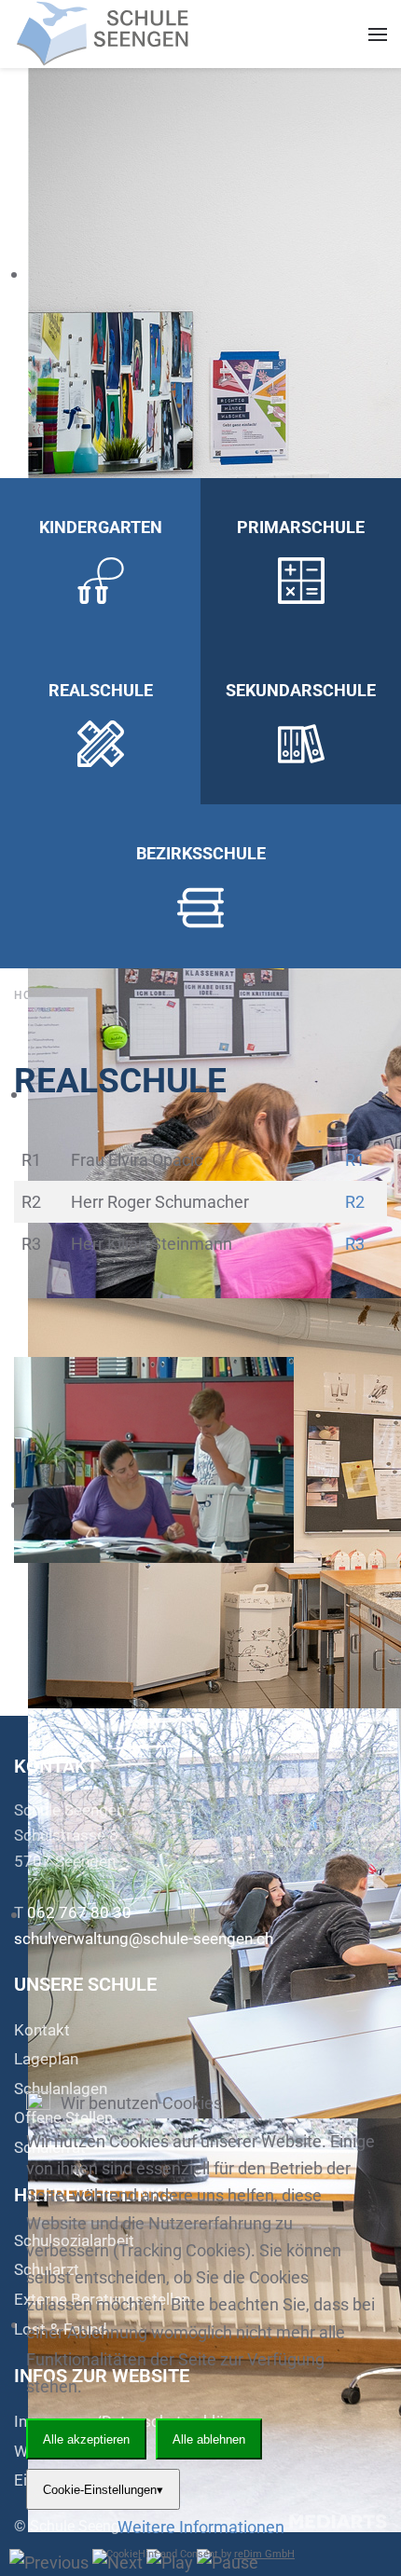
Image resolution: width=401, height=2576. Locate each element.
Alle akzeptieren (86, 2439)
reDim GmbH (264, 2554)
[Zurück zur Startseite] (107, 34)
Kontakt (42, 2030)
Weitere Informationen (201, 2527)
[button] (378, 34)
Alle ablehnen (209, 2439)
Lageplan (46, 2059)
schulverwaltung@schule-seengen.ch (144, 1939)
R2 (355, 1202)
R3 (355, 1244)
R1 (355, 1160)
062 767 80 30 (79, 1912)
